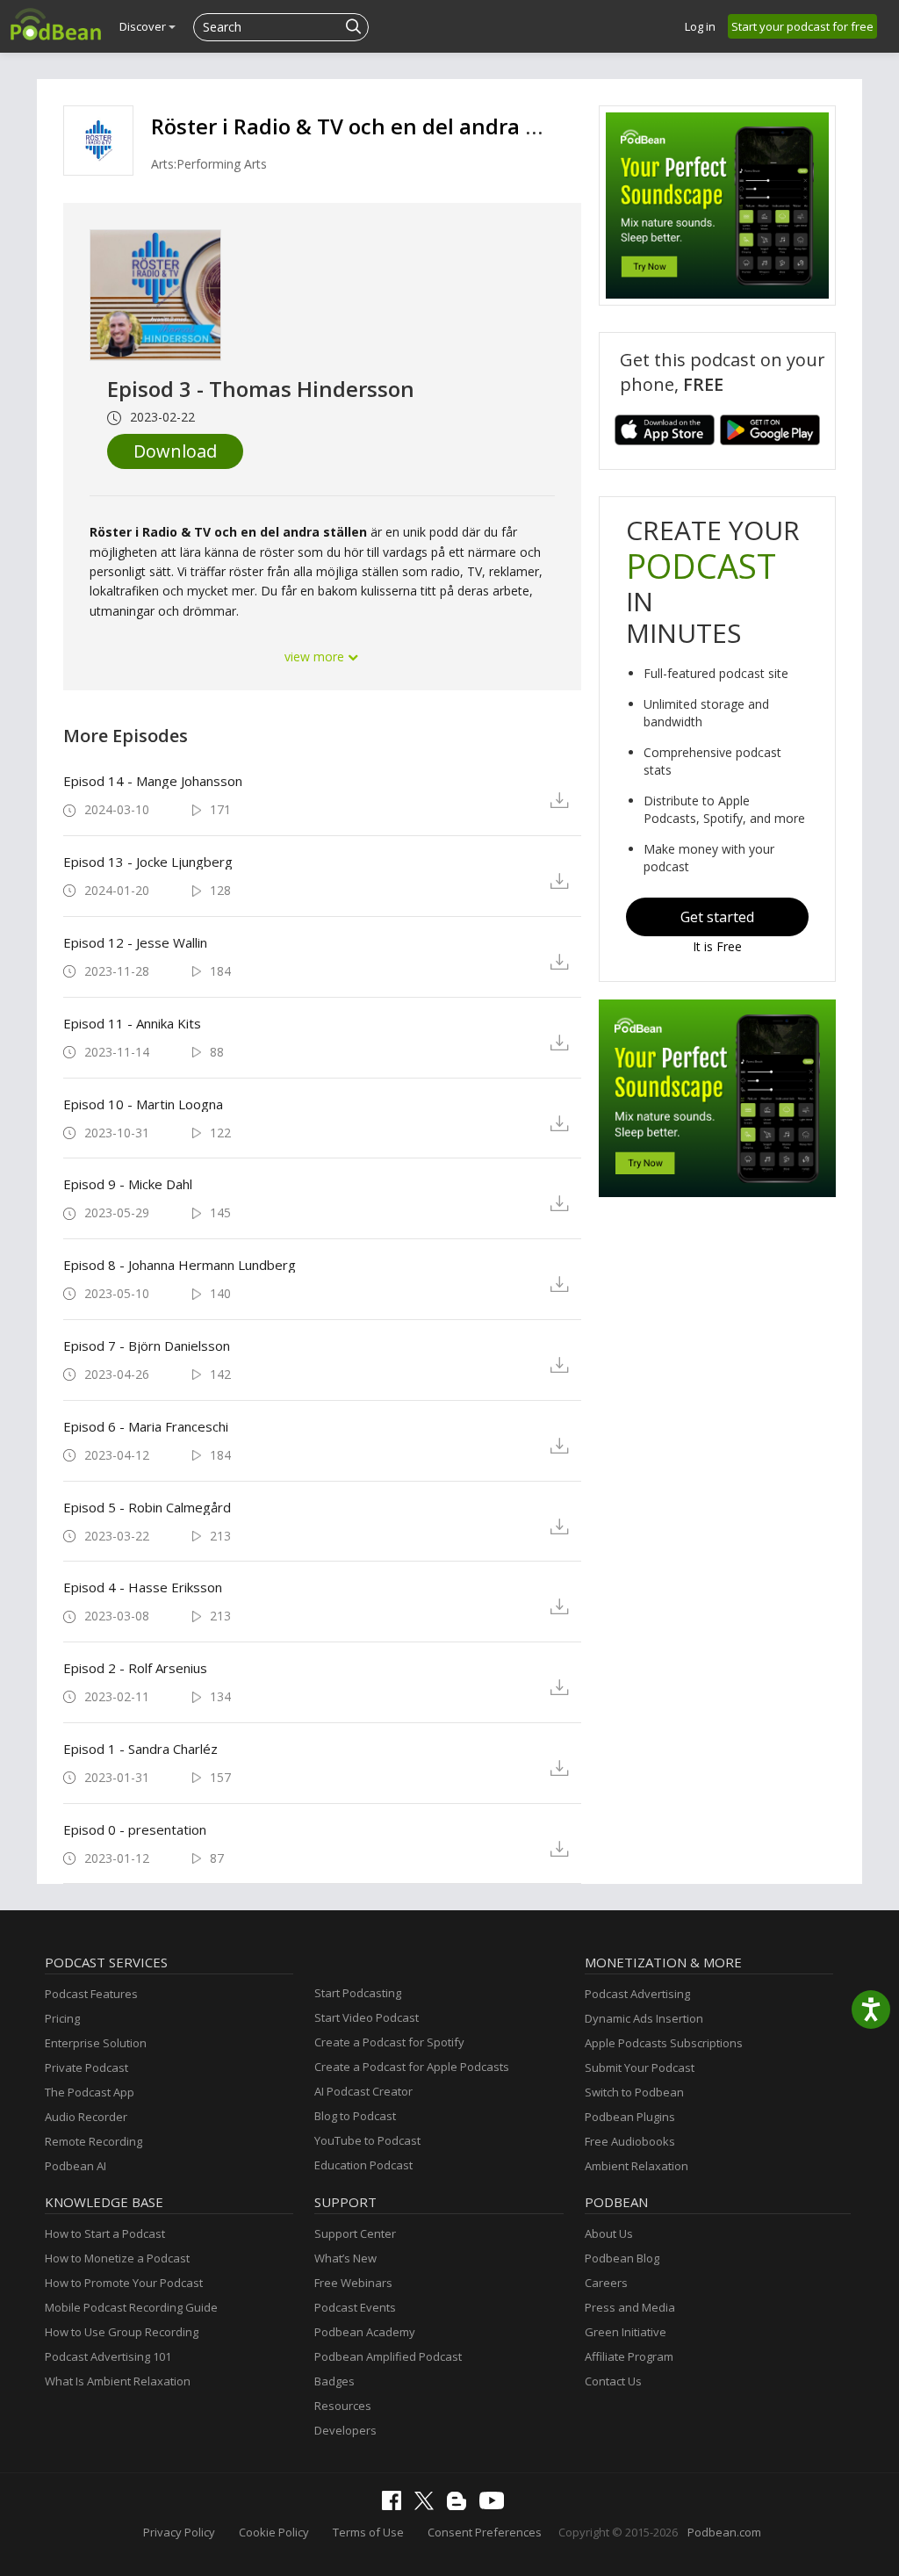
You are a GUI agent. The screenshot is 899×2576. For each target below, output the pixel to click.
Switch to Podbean (634, 2092)
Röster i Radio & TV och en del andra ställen (373, 126)
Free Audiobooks (630, 2141)
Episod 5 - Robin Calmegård (147, 1507)
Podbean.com (724, 2532)
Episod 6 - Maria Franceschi (146, 1426)
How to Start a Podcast (105, 2233)
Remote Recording (93, 2141)
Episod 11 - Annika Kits (132, 1023)
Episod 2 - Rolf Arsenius (135, 1668)
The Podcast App (90, 2092)
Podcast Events (355, 2307)
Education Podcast (363, 2165)
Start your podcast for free (802, 26)
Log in (700, 26)
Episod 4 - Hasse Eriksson (143, 1587)
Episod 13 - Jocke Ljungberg (148, 862)
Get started (717, 917)
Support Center (355, 2233)
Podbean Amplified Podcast (388, 2356)
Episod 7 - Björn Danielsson (147, 1346)
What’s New (345, 2258)
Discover (144, 26)
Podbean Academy (365, 2332)
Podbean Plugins (630, 2117)
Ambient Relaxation (636, 2166)
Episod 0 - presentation (135, 1829)
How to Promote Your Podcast (124, 2283)
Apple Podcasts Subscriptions (664, 2043)
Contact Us (613, 2381)
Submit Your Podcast (640, 2067)
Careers (606, 2283)
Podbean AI (76, 2166)
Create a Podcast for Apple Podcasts (412, 2067)
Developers (345, 2430)
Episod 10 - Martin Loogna (143, 1104)
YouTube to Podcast (367, 2140)
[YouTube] (496, 2505)
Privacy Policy (179, 2532)
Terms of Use (368, 2532)
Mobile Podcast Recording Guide (131, 2307)
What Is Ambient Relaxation (118, 2381)
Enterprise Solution (96, 2043)
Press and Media (630, 2307)
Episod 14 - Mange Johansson (153, 781)
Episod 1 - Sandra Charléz (140, 1749)
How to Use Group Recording (122, 2332)
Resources (343, 2406)
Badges (334, 2381)
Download (175, 451)
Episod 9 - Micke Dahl (128, 1184)
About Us (609, 2233)
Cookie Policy (274, 2532)
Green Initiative (626, 2332)
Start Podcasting (358, 1993)
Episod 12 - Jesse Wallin (135, 942)
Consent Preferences (485, 2532)
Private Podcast (86, 2067)
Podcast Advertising (637, 1994)
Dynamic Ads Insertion (644, 2018)
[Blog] (461, 2506)
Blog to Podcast (355, 2116)
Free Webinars (353, 2283)
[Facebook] (396, 2506)
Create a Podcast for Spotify (389, 2042)
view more (316, 657)
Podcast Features (91, 1994)
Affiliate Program (629, 2356)
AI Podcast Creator (363, 2091)
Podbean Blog (622, 2258)
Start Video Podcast (367, 2017)
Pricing (62, 2018)
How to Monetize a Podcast (117, 2258)
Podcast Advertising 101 (108, 2356)
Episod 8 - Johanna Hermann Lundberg (180, 1265)
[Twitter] (428, 2506)
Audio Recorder (86, 2117)
